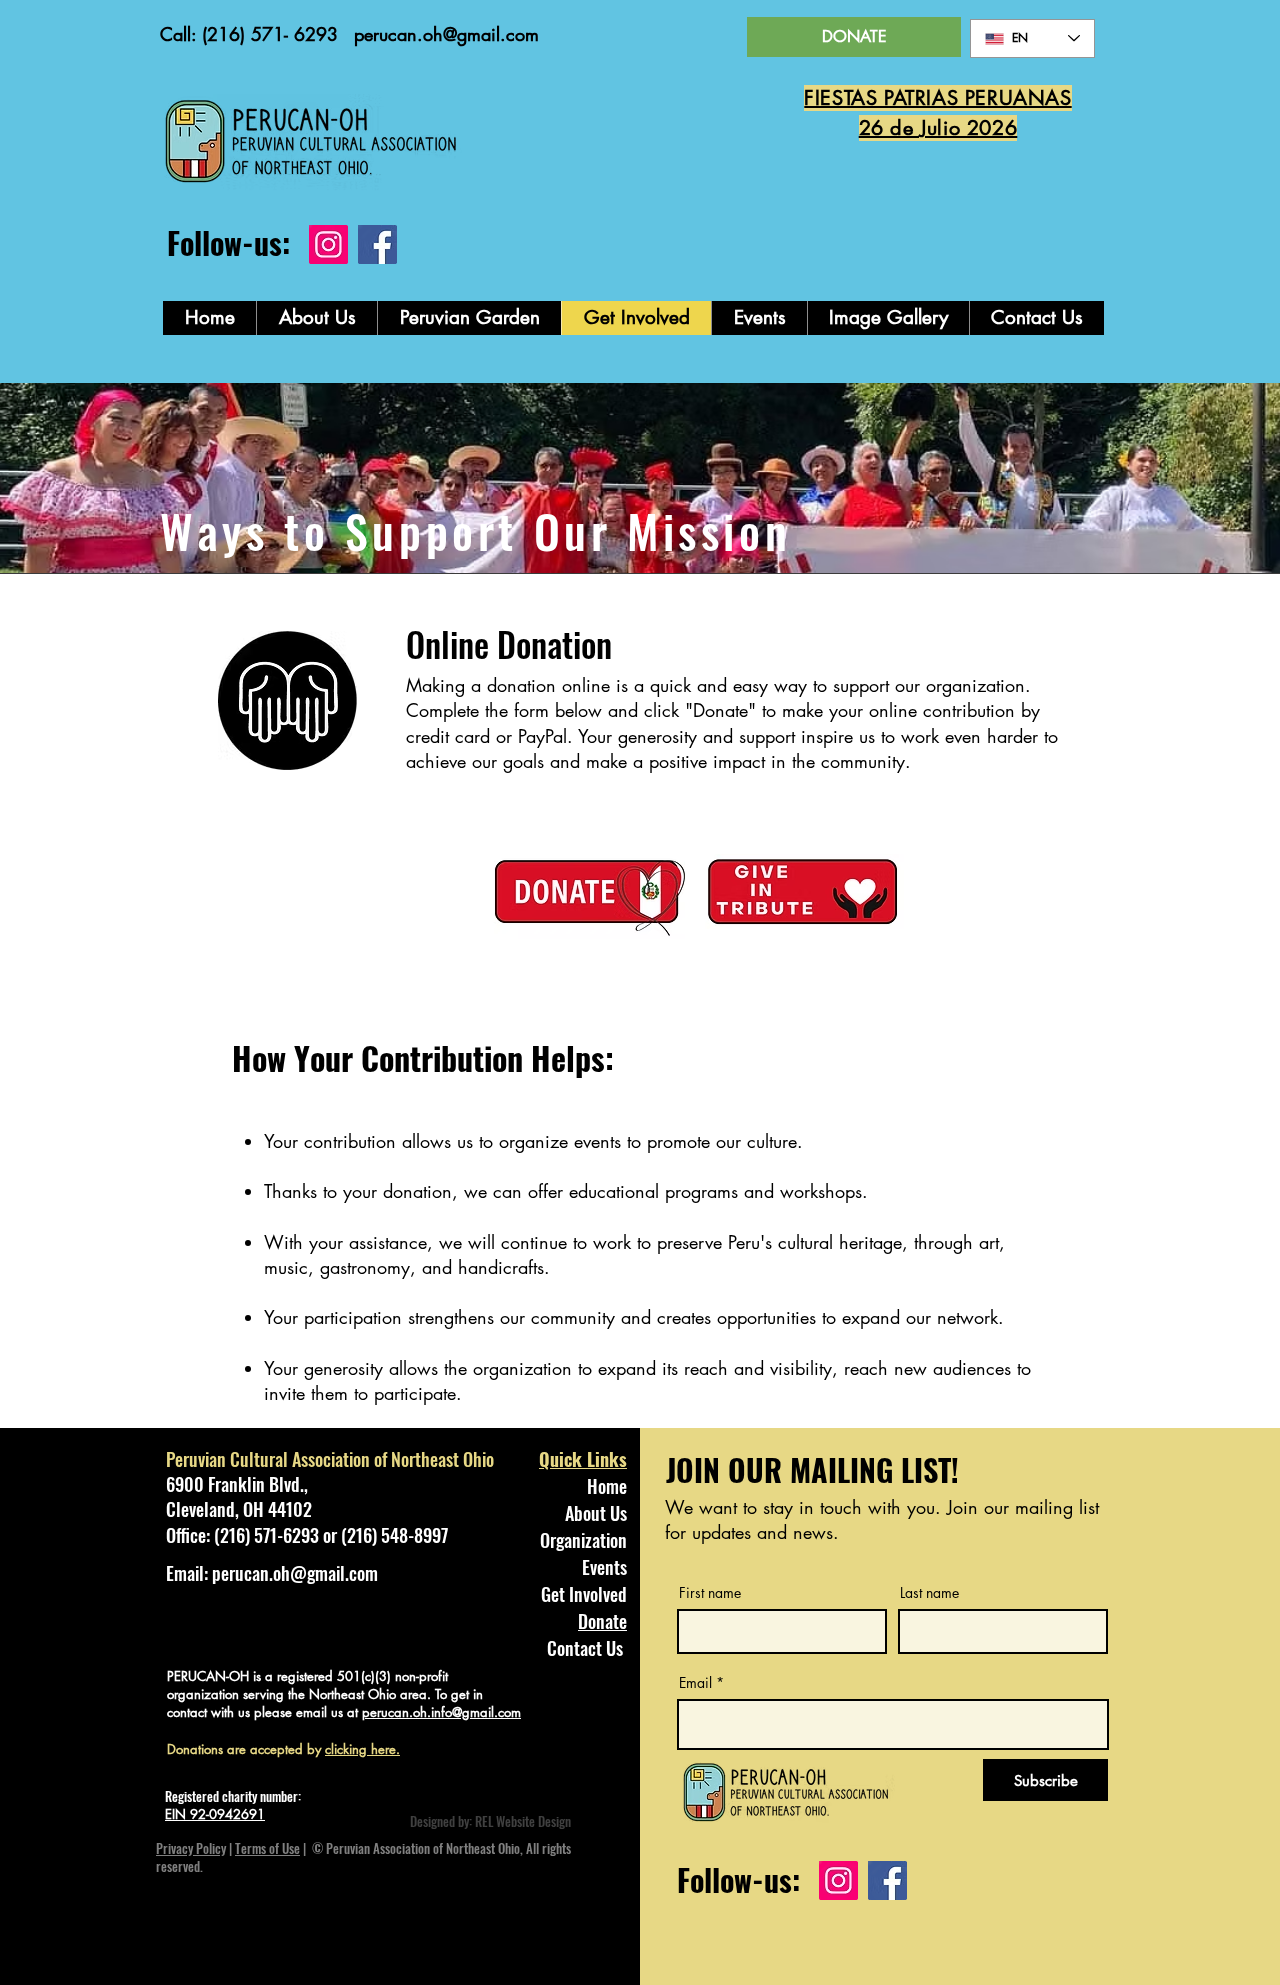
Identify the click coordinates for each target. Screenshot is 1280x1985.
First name (710, 1593)
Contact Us (585, 1648)
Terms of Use (267, 1848)
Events (604, 1567)
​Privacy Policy (191, 1848)
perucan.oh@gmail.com (446, 34)
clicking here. (362, 1749)
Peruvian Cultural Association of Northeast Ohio (330, 1459)
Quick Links (583, 1459)
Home (607, 1486)
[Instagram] (328, 244)
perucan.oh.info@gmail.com (441, 1712)
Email (695, 1683)
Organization (583, 1540)
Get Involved (584, 1594)
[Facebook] (377, 244)
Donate (602, 1621)
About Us (596, 1513)
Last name (929, 1593)
